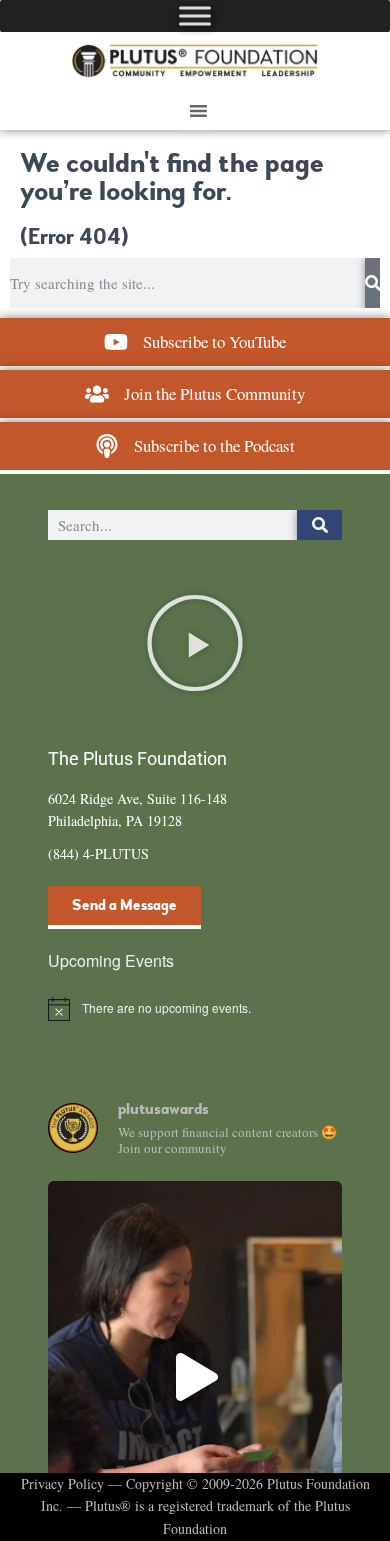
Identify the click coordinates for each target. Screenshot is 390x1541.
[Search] (372, 283)
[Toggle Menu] (195, 15)
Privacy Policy (62, 1483)
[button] (195, 643)
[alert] (195, 1009)
